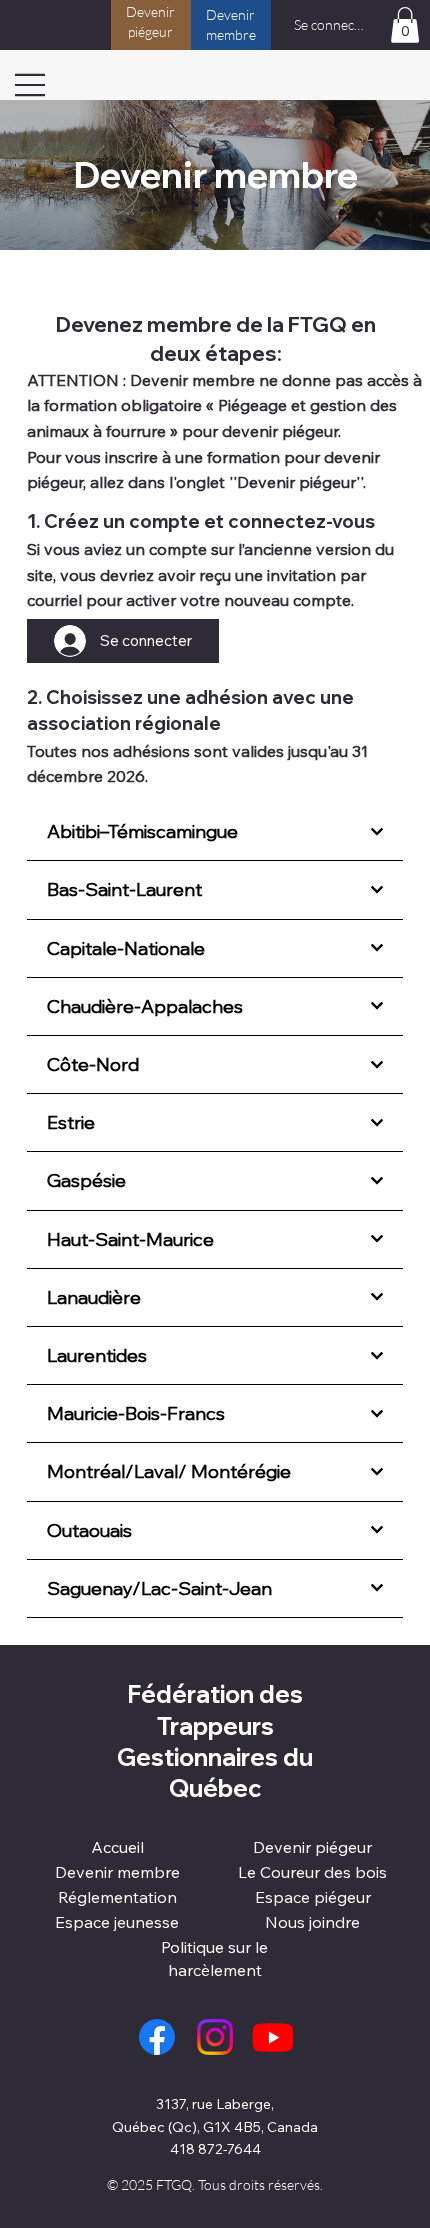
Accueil (117, 1847)
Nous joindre (312, 1922)
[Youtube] (273, 2037)
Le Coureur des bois (312, 1872)
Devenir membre (117, 1872)
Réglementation (117, 1897)
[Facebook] (157, 2037)
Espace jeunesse (117, 1922)
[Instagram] (215, 2037)
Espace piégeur (313, 1897)
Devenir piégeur (312, 1847)
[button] (405, 25)
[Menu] (30, 85)
